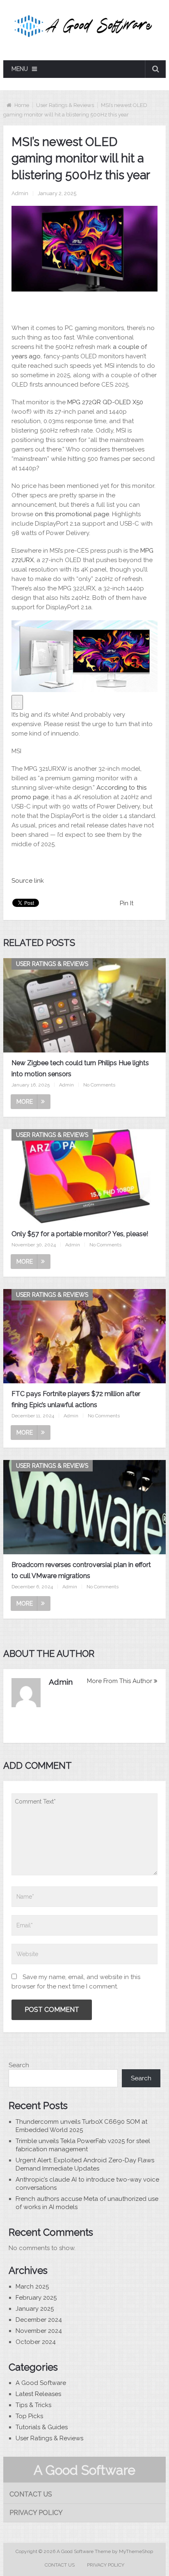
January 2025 (35, 2309)
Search (19, 2065)
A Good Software (41, 2383)
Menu (20, 69)
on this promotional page (72, 514)
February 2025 (36, 2298)
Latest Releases (38, 2394)
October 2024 (36, 2342)
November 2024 (39, 2331)
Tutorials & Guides (42, 2427)
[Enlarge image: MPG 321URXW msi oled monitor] (17, 702)
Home (22, 105)
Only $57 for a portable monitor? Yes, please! (80, 1234)
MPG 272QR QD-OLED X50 (105, 402)
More (25, 1102)
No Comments (99, 1085)
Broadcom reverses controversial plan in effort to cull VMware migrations (81, 1570)
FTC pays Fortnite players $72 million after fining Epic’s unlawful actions (76, 1399)
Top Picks (29, 2416)
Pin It (127, 903)
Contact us (31, 2494)
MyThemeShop (136, 2551)
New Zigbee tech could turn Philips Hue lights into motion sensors (80, 1068)
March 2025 (32, 2287)
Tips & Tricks (33, 2405)
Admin (20, 193)
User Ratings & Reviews (65, 105)
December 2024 (39, 2320)
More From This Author (120, 1681)
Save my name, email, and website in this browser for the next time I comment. (76, 1982)
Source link (28, 881)
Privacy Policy (36, 2513)
